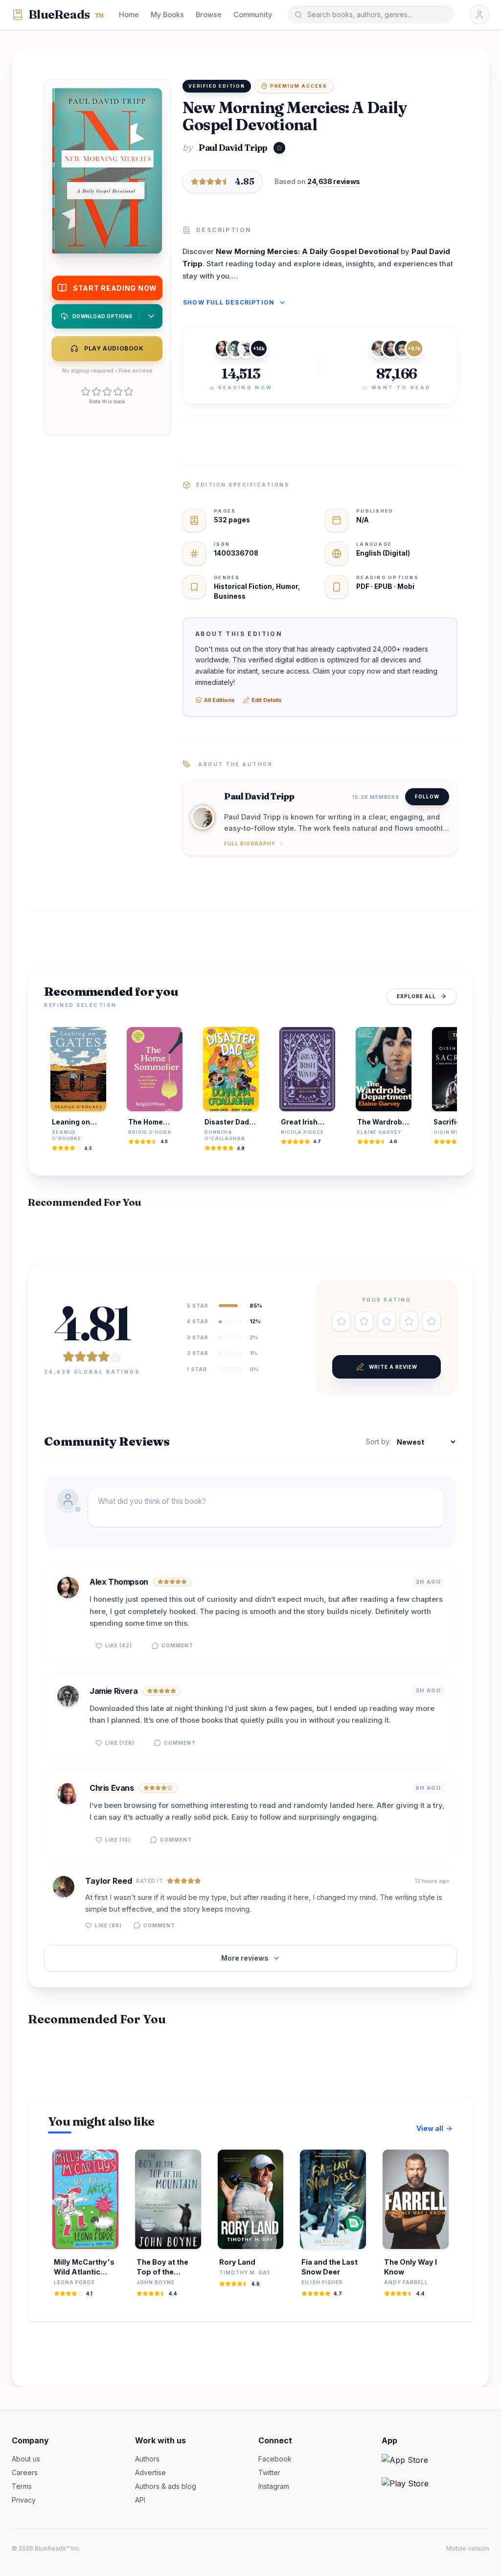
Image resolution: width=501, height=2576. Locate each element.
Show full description (229, 302)
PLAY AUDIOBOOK (114, 348)
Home (129, 14)
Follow (427, 796)
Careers (25, 2472)
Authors (147, 2459)
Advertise (150, 2472)
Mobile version (468, 2548)
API (140, 2500)
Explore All (416, 996)
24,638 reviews (334, 181)
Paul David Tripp (233, 148)
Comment (177, 1645)
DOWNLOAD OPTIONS (102, 316)
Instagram (274, 2486)
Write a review (393, 1367)
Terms (22, 2486)
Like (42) (119, 1645)
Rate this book (107, 401)
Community (253, 14)
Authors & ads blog (166, 2486)
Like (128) (120, 1743)
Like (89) (108, 1925)
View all (430, 2128)
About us (26, 2459)
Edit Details (267, 700)
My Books (167, 14)
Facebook (275, 2459)
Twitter (269, 2472)
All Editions (219, 700)
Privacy (24, 2500)
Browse (209, 14)
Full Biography (250, 843)
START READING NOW (115, 288)
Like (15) (118, 1840)
